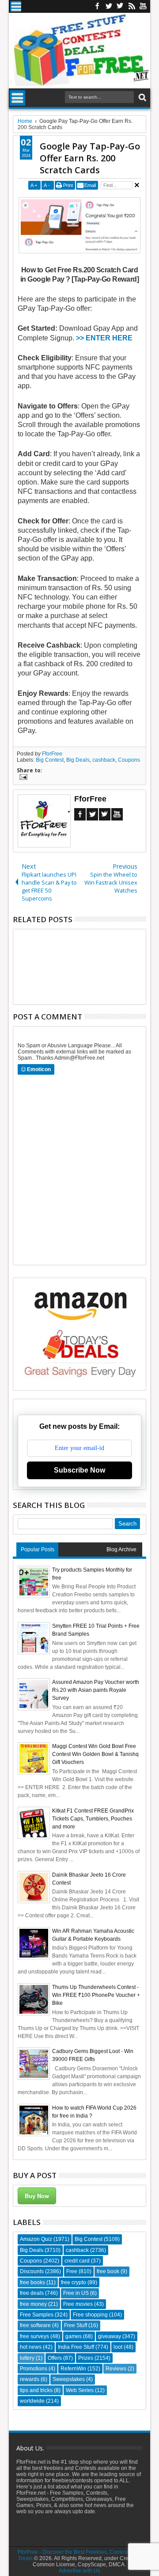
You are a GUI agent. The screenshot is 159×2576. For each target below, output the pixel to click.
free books (32, 2282)
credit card (77, 2261)
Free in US (76, 2293)
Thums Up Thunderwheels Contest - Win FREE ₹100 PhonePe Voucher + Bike (96, 1995)
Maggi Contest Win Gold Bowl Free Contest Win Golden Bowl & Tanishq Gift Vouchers (95, 1754)
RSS (132, 6)
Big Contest (50, 760)
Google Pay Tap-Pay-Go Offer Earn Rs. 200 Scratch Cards (90, 158)
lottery (27, 2358)
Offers (55, 2358)
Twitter (109, 6)
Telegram (105, 814)
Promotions (34, 2369)
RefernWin (73, 2369)
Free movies (78, 2304)
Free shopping (90, 2315)
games (74, 2336)
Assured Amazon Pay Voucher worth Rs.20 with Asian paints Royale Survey (96, 1690)
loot (118, 2347)
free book (108, 2271)
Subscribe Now (79, 1470)
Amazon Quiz (36, 2239)
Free (72, 2271)
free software (35, 2325)
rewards (30, 2379)
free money (33, 2304)
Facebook (97, 6)
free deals (32, 2293)
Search (142, 97)
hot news (31, 2347)
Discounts (32, 2271)
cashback (104, 760)
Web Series (80, 2390)
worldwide (32, 2401)
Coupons (129, 760)
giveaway (110, 2336)
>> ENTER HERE (103, 338)
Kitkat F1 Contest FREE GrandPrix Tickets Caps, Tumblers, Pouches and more (93, 1819)
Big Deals (78, 760)
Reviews (116, 2369)
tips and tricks (36, 2390)
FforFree (52, 754)
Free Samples (37, 2315)
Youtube (143, 6)
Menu (16, 6)
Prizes (86, 2358)
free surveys (34, 2336)
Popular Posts (38, 1549)
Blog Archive (121, 1549)
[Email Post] (22, 778)
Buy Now (37, 2196)
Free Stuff (76, 2325)
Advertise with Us (79, 2571)
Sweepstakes (69, 2379)
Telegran (120, 6)
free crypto (74, 2282)
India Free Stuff (76, 2347)
